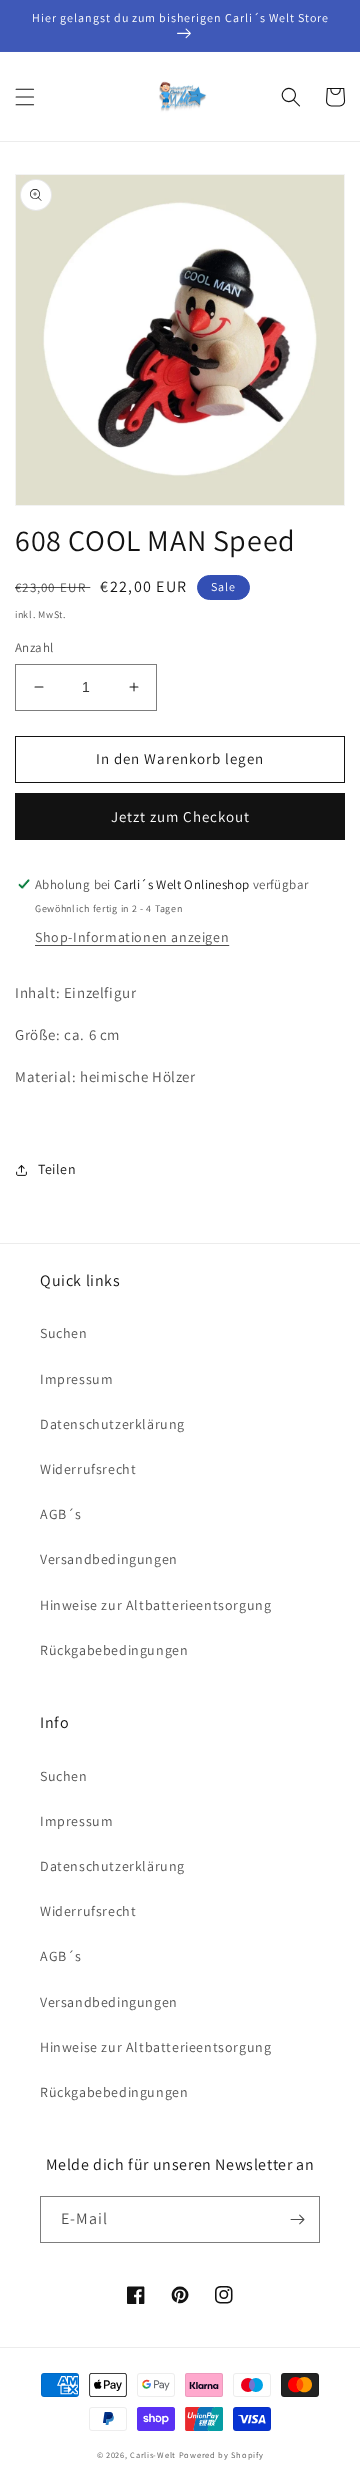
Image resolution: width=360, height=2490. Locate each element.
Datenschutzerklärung (112, 1424)
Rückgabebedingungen (114, 1650)
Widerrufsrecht (88, 1469)
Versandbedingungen (109, 1559)
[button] (25, 97)
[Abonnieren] (297, 2219)
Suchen (64, 1333)
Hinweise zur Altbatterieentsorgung (155, 1605)
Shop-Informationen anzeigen (132, 937)
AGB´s (61, 1514)
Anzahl (34, 647)
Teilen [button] (57, 1169)
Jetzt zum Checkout (180, 816)
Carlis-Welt (153, 2454)
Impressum (76, 1379)
